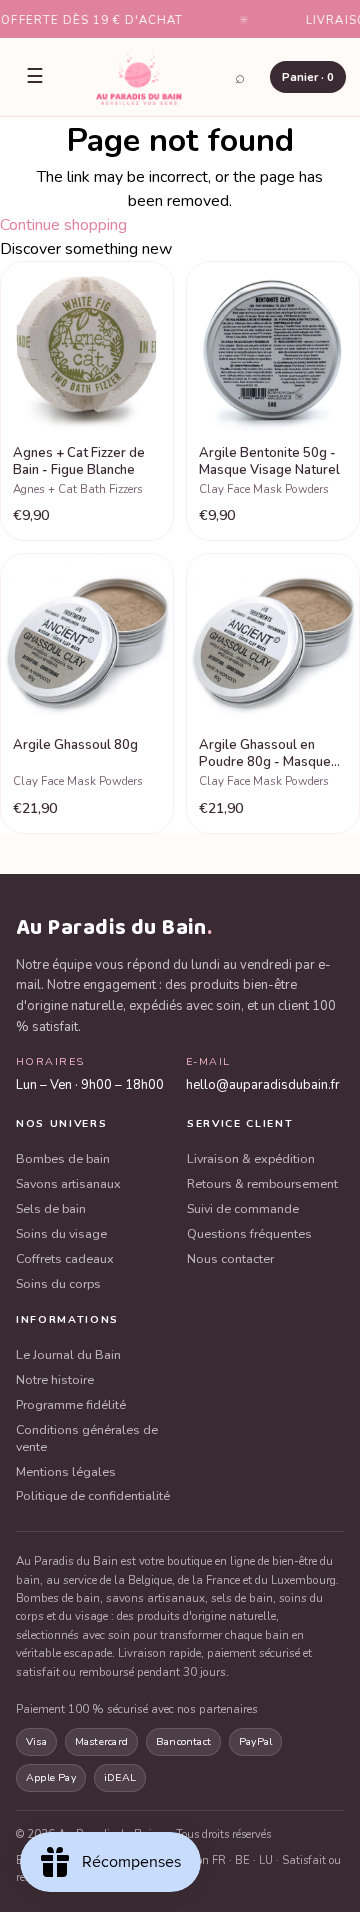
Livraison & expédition (251, 1159)
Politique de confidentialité (93, 1496)
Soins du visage (61, 1234)
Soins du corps (58, 1284)
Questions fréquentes (249, 1234)
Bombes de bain (63, 1159)
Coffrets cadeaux (65, 1259)
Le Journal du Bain (68, 1355)
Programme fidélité (71, 1405)
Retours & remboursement (262, 1184)
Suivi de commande (243, 1209)
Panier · (308, 77)
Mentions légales (66, 1472)
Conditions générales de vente (87, 1438)
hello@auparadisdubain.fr (263, 1085)
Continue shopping (63, 225)
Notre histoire (55, 1380)
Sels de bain (51, 1209)
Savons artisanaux (68, 1184)
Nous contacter (230, 1259)
